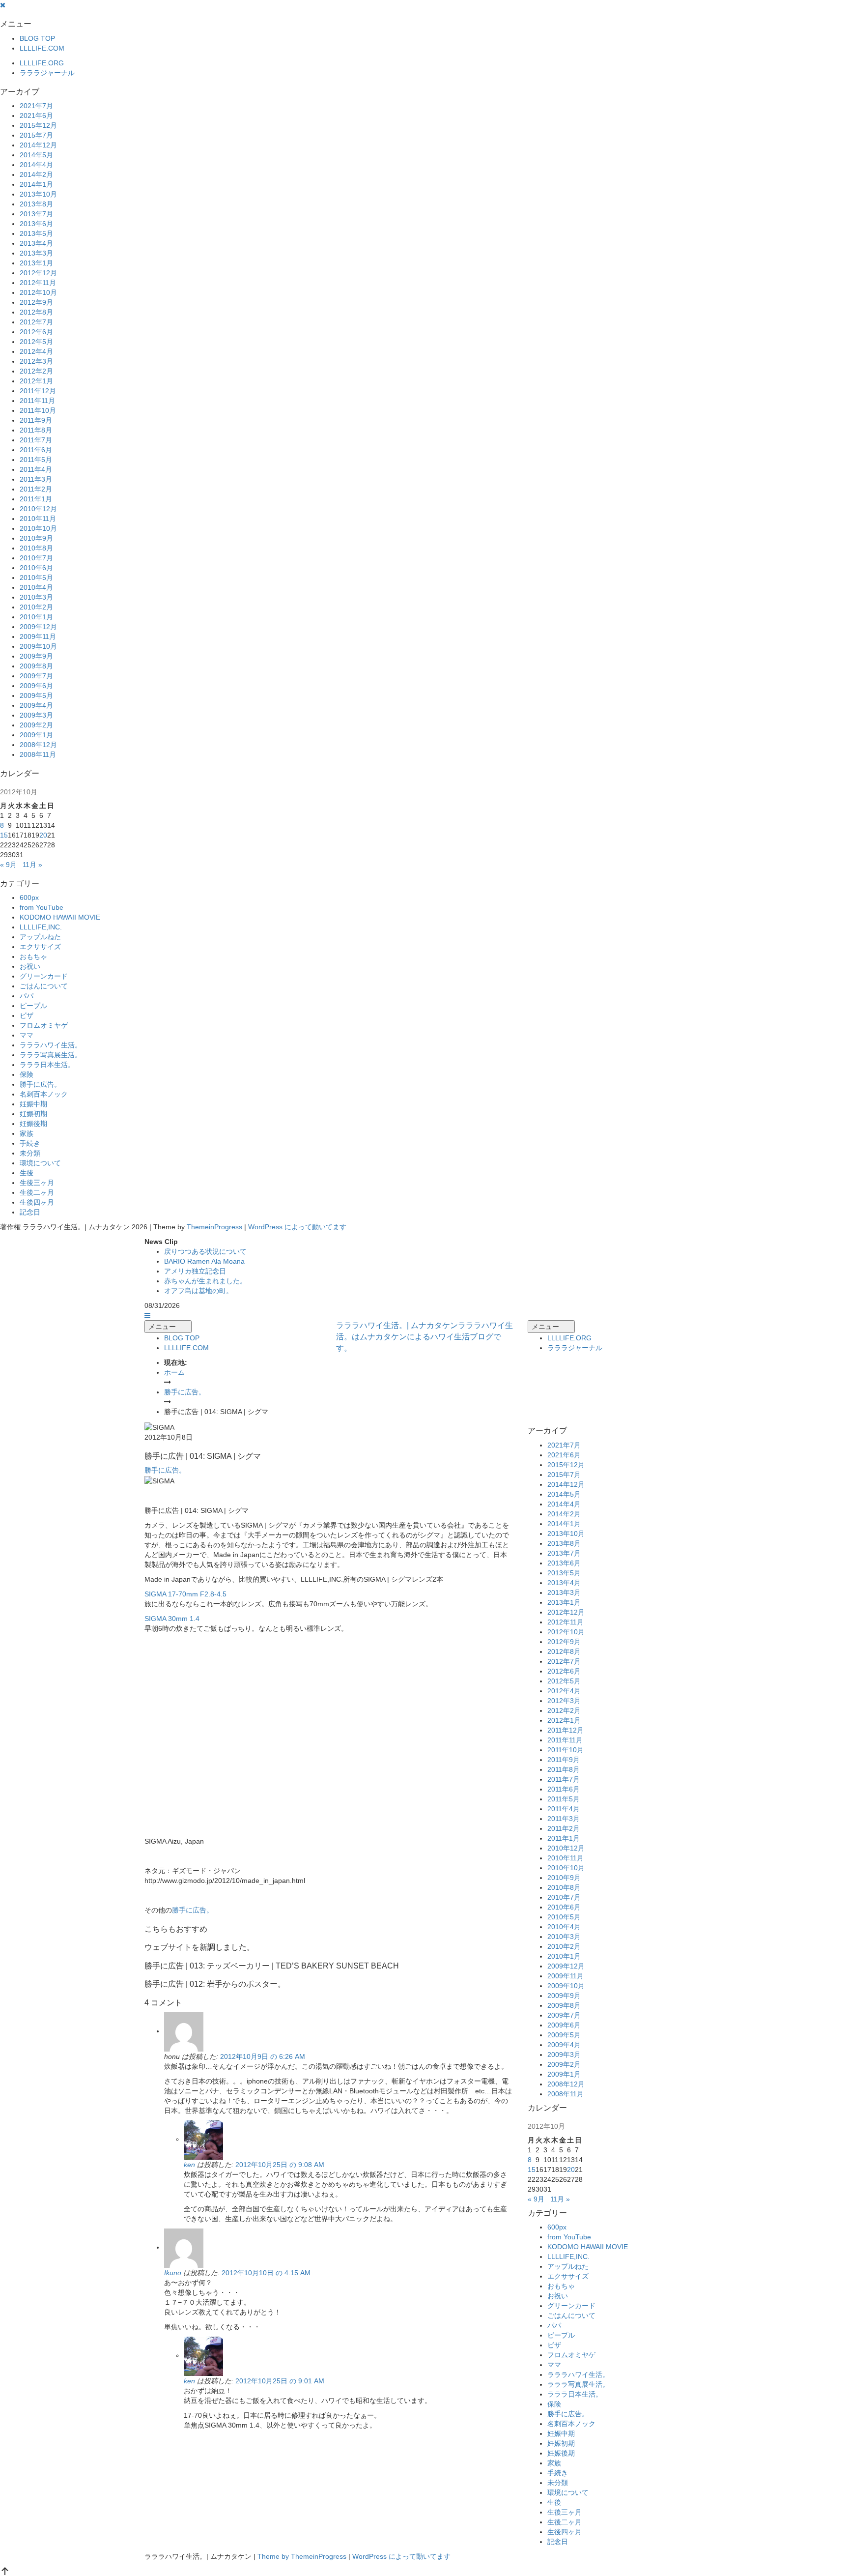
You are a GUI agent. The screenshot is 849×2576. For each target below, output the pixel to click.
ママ (27, 1035)
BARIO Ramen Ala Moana (204, 1261)
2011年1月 (36, 499)
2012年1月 (36, 381)
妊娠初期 (33, 1114)
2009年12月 (38, 627)
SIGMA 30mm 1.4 (172, 1619)
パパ (27, 996)
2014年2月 (36, 174)
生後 (27, 1173)
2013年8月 (36, 204)
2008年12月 (38, 745)
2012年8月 (36, 312)
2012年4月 (36, 351)
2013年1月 (36, 263)
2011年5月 (36, 460)
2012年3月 (36, 361)
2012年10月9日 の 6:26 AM (263, 2056)
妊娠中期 (33, 1104)
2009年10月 (38, 646)
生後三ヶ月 (37, 1183)
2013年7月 (36, 214)
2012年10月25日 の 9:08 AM (280, 2165)
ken (189, 2165)
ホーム (174, 1372)
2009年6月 (36, 686)
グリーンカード (44, 976)
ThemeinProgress (214, 1227)
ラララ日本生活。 (47, 1065)
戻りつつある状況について (205, 1251)
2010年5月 (36, 578)
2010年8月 (36, 548)
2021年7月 (36, 106)
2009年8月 (36, 666)
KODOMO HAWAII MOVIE (60, 917)
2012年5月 (36, 342)
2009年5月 (36, 695)
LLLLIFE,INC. (41, 927)
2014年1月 (36, 184)
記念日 (30, 1212)
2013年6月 (36, 224)
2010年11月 (38, 519)
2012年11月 (38, 283)
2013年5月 (36, 233)
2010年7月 (36, 558)
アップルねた (40, 937)
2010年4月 (36, 587)
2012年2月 (36, 371)
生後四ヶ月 (37, 1202)
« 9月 (8, 865)
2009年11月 (38, 637)
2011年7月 (36, 440)
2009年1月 (36, 735)
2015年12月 (38, 125)
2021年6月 (36, 116)
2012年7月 (36, 322)
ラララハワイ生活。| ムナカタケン (424, 1337)
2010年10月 (38, 528)
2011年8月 (36, 430)
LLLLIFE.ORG (42, 63)
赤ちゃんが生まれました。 (205, 1281)
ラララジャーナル (47, 73)
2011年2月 (36, 489)
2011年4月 (36, 469)
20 (43, 835)
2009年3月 (36, 715)
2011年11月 (37, 401)
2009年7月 (36, 676)
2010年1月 (36, 617)
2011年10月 (38, 410)
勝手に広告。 (40, 1084)
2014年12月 (38, 145)
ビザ (27, 1015)
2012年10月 (38, 292)
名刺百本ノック (44, 1094)
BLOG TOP (37, 38)
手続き (30, 1143)
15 (4, 835)
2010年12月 (38, 509)
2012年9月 (36, 302)
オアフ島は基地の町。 (198, 1291)
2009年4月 (36, 705)
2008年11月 (38, 754)
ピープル (33, 1006)
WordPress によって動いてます (297, 1227)
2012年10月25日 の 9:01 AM (280, 2381)
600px (29, 897)
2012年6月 (36, 332)
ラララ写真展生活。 (51, 1055)
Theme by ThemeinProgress (302, 2556)
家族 (27, 1133)
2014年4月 (36, 165)
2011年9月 (36, 420)
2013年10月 (38, 194)
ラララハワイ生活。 (51, 1045)
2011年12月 (38, 391)
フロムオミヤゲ (44, 1025)
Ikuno (173, 2273)
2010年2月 (36, 607)
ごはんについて (44, 986)
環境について (40, 1163)
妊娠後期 (33, 1124)
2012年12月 (38, 273)
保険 (27, 1074)
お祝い (30, 966)
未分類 (30, 1153)
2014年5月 (36, 155)
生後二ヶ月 (37, 1192)
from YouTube (42, 907)
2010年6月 (36, 568)
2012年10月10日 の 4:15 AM (266, 2273)
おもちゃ (33, 956)
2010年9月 (36, 538)
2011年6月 (36, 450)
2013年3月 (36, 253)
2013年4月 (36, 243)
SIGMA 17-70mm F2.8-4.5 (185, 1594)
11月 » (32, 865)
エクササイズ (40, 947)
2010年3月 (36, 597)
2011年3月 (36, 479)
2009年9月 (36, 656)
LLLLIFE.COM (42, 48)
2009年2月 (36, 725)
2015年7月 (36, 135)
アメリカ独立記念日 (195, 1271)
